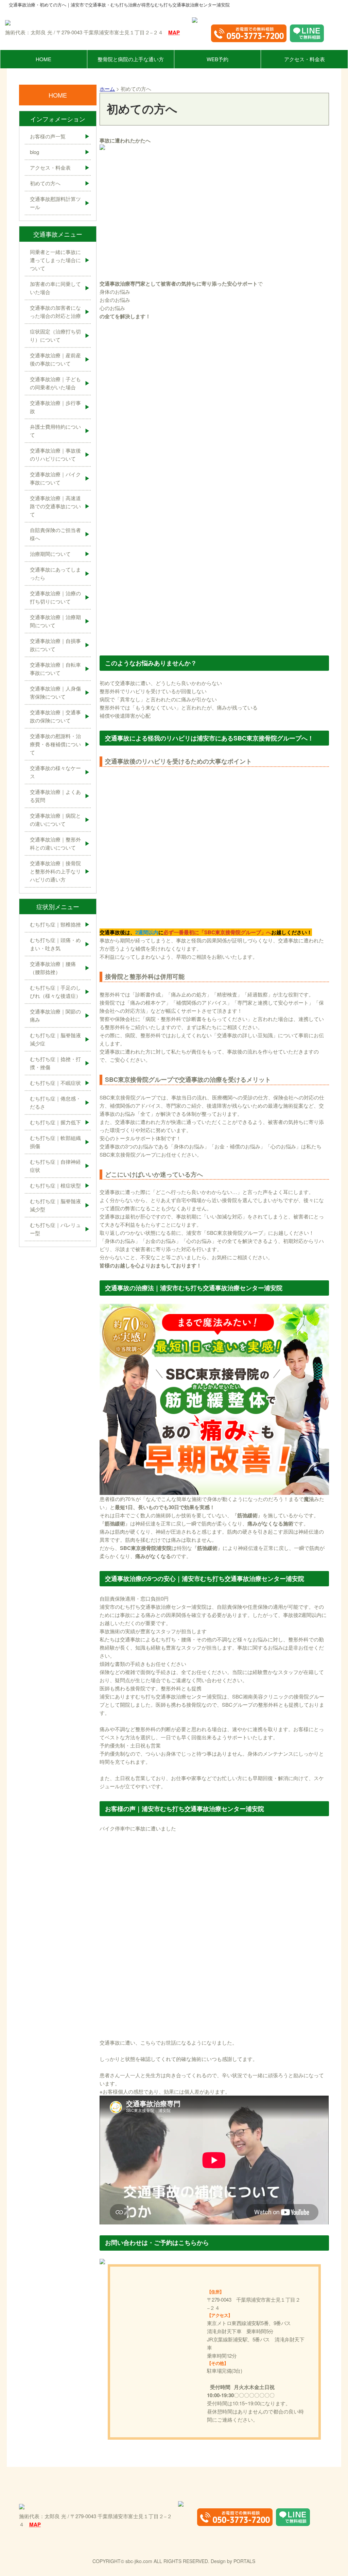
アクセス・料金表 (304, 59)
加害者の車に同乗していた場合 (55, 288)
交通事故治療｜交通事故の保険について (55, 716)
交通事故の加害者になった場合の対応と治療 (55, 312)
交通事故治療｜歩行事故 (55, 407)
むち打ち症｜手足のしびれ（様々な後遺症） (55, 992)
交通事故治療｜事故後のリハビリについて (55, 454)
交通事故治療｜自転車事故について (55, 669)
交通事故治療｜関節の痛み (55, 1015)
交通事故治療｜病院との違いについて (55, 820)
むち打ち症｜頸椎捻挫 (55, 924)
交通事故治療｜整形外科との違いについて (55, 843)
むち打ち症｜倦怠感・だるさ (55, 1102)
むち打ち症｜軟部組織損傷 (55, 1142)
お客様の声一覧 (48, 136)
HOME (43, 59)
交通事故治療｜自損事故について (55, 645)
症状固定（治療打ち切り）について (55, 335)
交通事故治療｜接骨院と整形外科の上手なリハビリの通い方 (55, 871)
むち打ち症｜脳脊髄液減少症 (55, 1039)
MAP (174, 32)
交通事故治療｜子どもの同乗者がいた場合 (55, 383)
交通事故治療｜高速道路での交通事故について (55, 506)
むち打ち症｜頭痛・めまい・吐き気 (55, 944)
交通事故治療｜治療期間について (55, 621)
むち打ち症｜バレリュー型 (55, 1229)
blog (34, 152)
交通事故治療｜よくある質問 (55, 796)
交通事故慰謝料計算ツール (55, 203)
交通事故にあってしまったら (55, 573)
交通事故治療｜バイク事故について (55, 478)
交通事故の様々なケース (55, 772)
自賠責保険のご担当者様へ (55, 534)
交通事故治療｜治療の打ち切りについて (55, 597)
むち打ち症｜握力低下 (55, 1122)
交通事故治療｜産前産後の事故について (55, 359)
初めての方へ (45, 183)
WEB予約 (217, 59)
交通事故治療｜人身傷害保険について (55, 692)
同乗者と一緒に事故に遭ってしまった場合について (55, 260)
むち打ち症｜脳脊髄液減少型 (55, 1205)
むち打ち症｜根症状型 (55, 1185)
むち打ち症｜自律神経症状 (55, 1166)
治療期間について (50, 554)
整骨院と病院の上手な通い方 (131, 59)
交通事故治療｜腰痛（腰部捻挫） (53, 968)
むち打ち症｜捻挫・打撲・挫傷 (55, 1063)
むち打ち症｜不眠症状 (55, 1083)
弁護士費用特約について (55, 431)
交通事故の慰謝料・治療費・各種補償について (55, 744)
